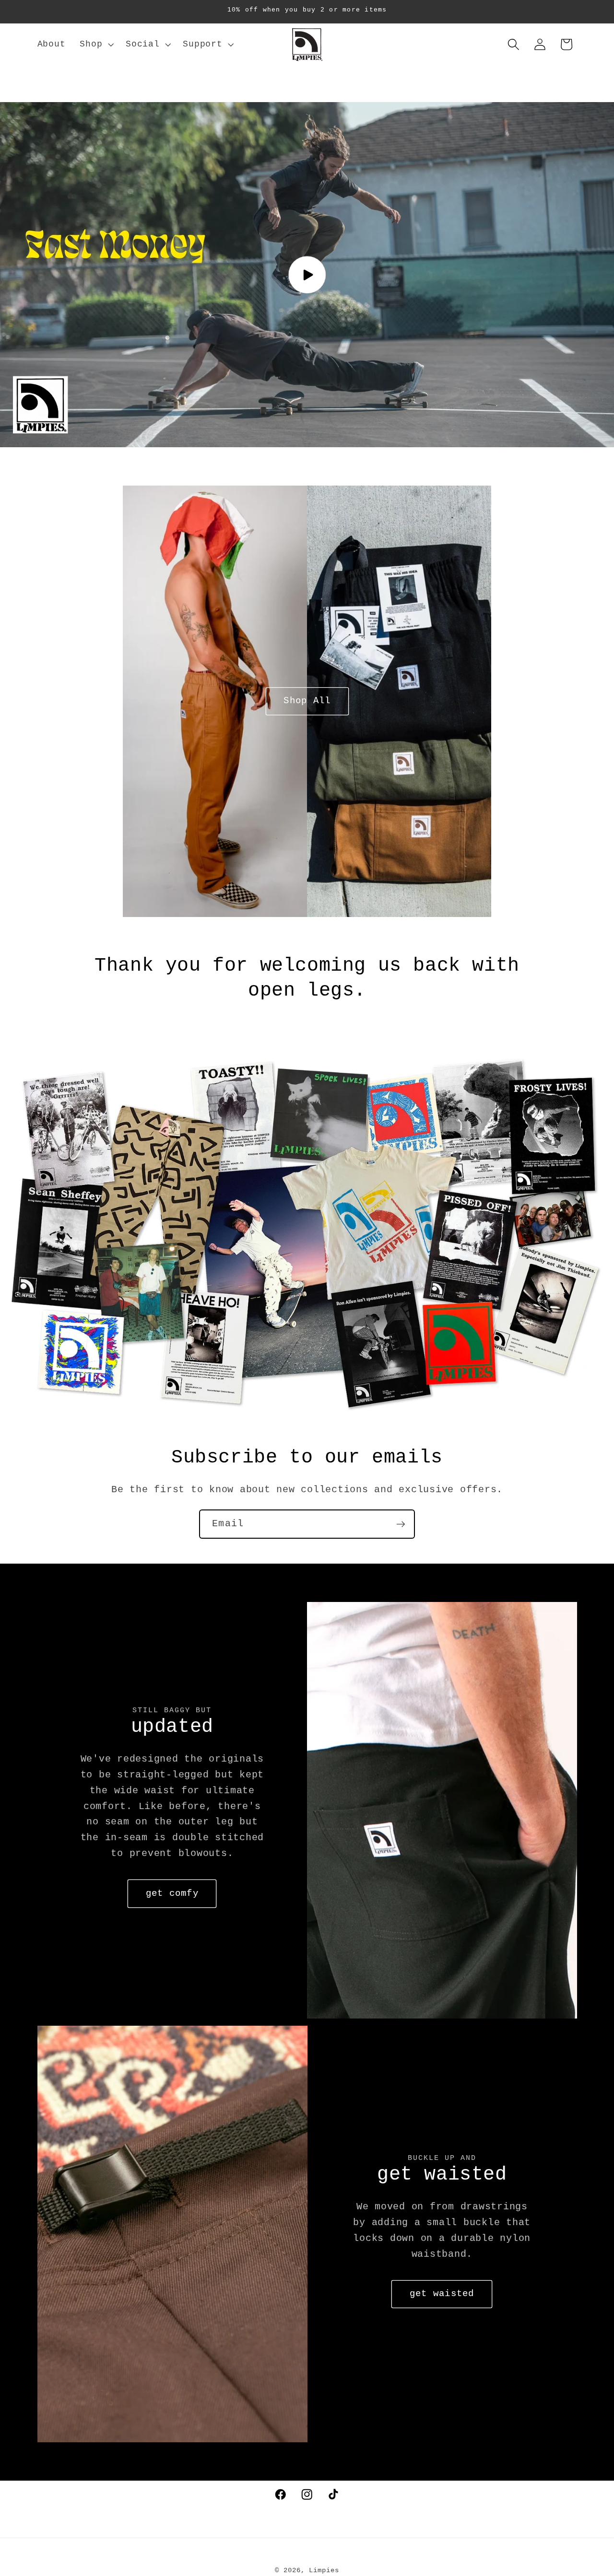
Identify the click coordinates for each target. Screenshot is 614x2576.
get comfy (172, 1893)
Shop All (307, 701)
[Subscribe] (401, 1524)
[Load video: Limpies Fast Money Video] (307, 275)
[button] (95, 45)
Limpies (324, 2570)
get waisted (442, 2294)
